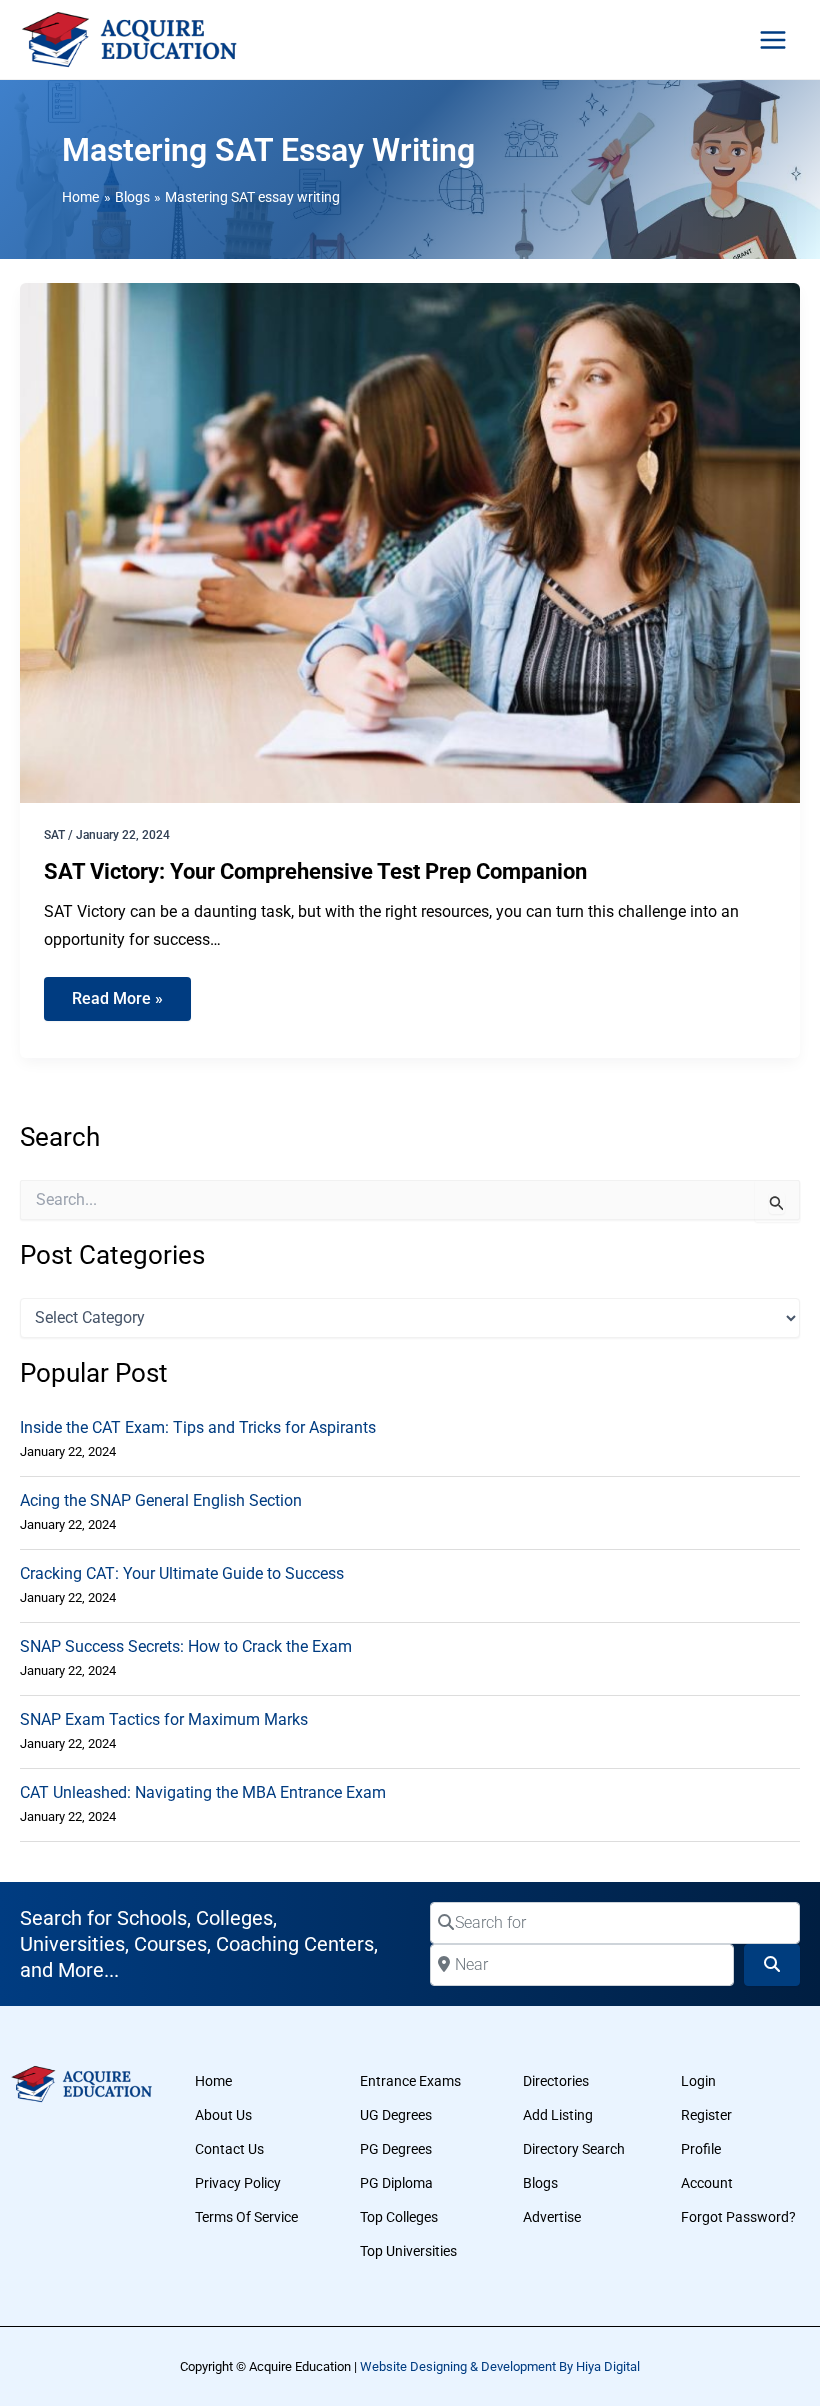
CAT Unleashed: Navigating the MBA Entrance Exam (203, 1792)
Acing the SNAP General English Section (161, 1500)
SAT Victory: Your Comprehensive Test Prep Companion (315, 871)
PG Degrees (396, 2149)
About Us (223, 2115)
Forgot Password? (738, 2217)
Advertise (552, 2217)
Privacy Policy (238, 2183)
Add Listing (558, 2115)
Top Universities (408, 2251)
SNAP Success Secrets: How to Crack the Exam (186, 1646)
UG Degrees (396, 2115)
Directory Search (574, 2149)
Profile (701, 2149)
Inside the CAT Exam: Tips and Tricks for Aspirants (198, 1427)
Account (707, 2183)
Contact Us (229, 2149)
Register (706, 2115)
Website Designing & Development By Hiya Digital (500, 2366)
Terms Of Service (246, 2217)
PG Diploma (396, 2183)
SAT (54, 835)
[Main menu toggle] (773, 40)
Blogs (540, 2183)
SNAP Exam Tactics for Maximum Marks (164, 1719)
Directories (556, 2081)
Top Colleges (399, 2217)
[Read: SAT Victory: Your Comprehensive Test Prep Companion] (410, 541)
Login (698, 2081)
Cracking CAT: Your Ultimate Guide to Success (182, 1573)
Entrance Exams (410, 2081)
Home (213, 2081)
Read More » (127, 992)
